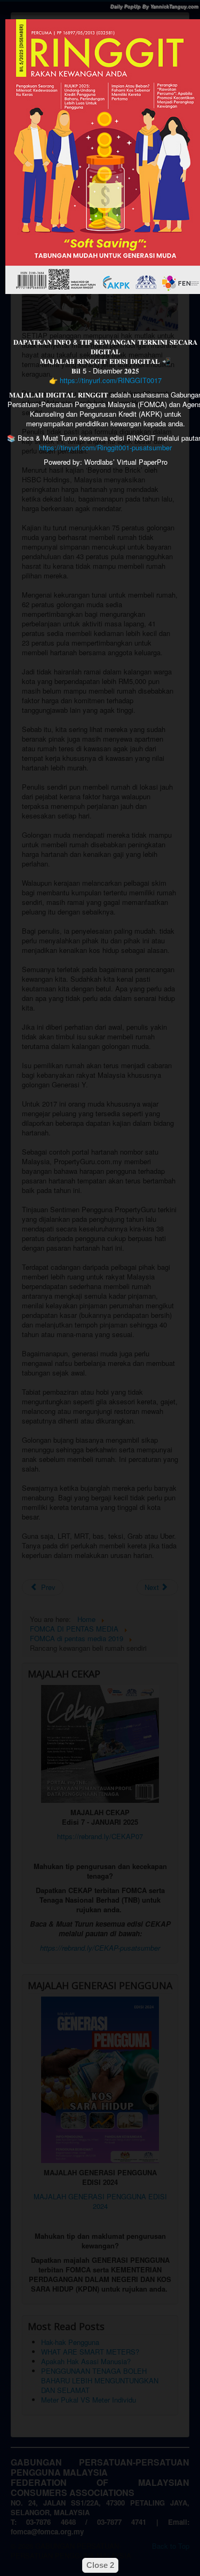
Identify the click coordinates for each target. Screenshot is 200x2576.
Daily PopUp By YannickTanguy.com (154, 7)
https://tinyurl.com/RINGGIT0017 (111, 380)
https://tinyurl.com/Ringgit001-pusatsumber (105, 447)
